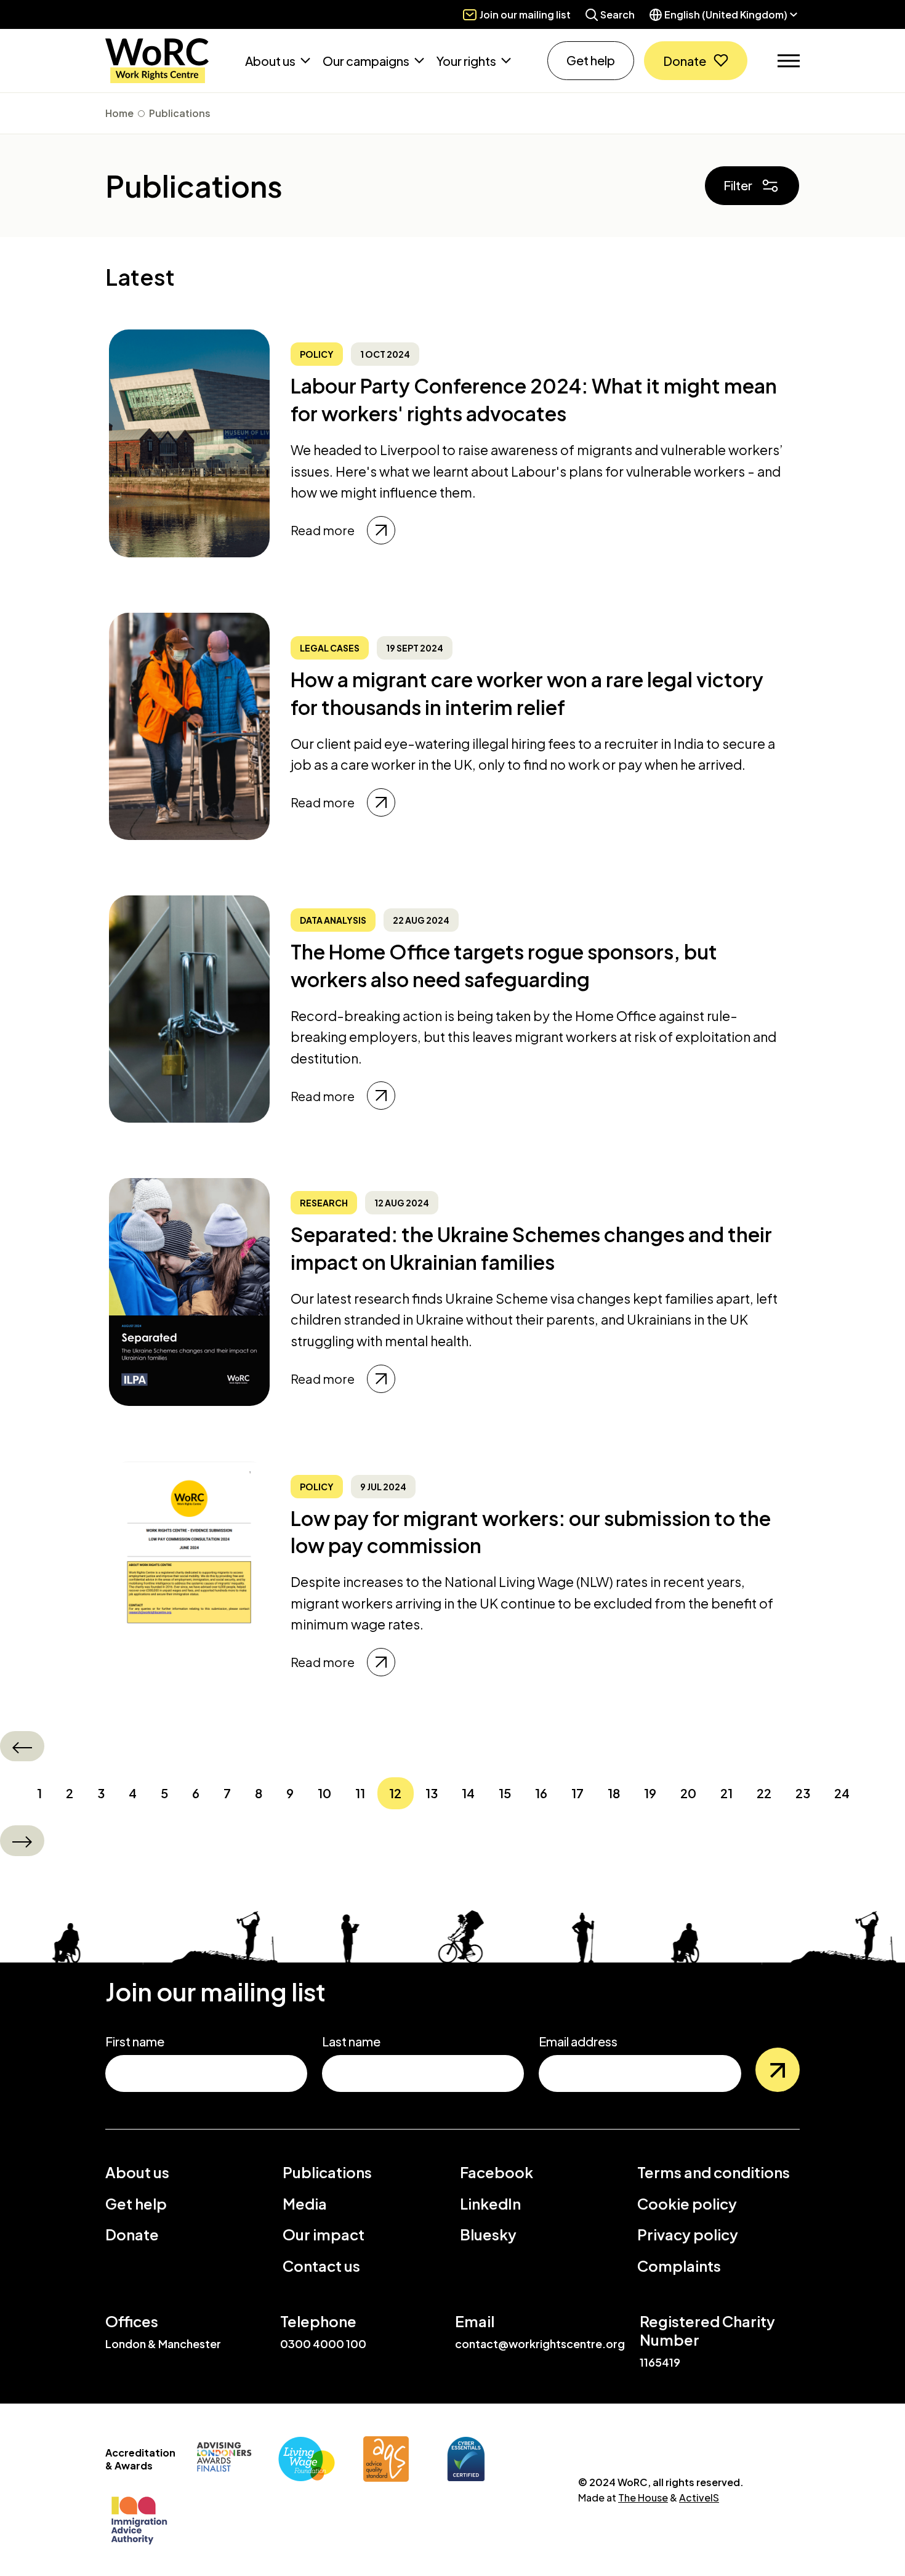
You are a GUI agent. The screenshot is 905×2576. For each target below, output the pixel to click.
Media (305, 2203)
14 (468, 1793)
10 (324, 1793)
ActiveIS (699, 2497)
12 (395, 1793)
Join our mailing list (525, 14)
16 (541, 1793)
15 (505, 1793)
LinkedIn (490, 2203)
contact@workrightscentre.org (540, 2344)
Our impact (324, 2234)
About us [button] (271, 61)
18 (614, 1793)
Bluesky (488, 2234)
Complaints (679, 2266)
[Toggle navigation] (789, 61)
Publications (180, 113)
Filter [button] (738, 185)
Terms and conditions (714, 2172)
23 (803, 1793)
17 (577, 1793)
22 (764, 1793)
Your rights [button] (467, 61)
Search (617, 14)
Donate (685, 61)
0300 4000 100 (323, 2344)
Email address (578, 2041)
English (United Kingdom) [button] (726, 14)
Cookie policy (687, 2203)
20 (688, 1793)
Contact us (321, 2266)
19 (650, 1793)
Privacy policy (688, 2234)
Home (119, 113)
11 (360, 1793)
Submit (778, 2070)
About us (137, 2172)
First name (135, 2041)
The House (643, 2497)
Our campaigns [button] (367, 61)
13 (432, 1793)
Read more (323, 530)
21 (726, 1793)
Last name (351, 2041)
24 (842, 1793)
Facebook (497, 2172)
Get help (591, 60)
